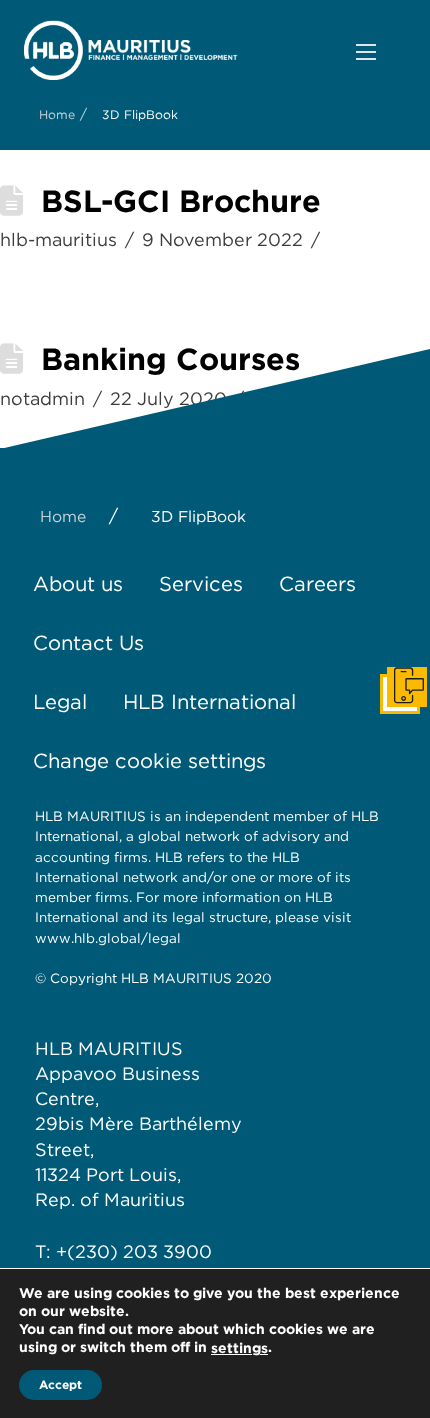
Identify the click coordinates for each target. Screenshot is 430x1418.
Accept (60, 1384)
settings (239, 1348)
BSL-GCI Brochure (181, 201)
